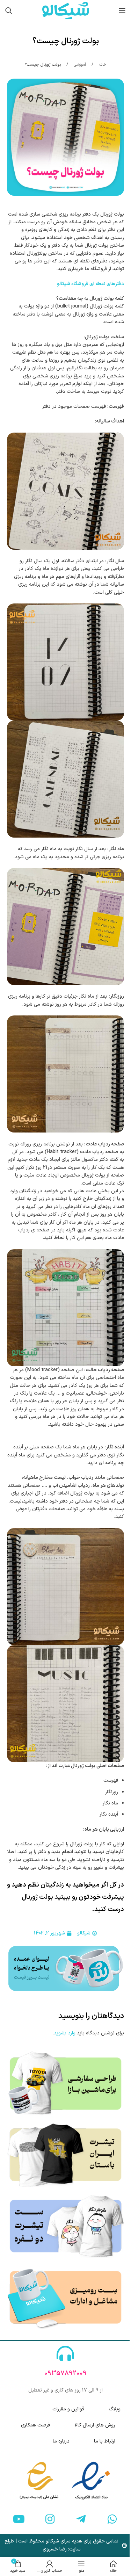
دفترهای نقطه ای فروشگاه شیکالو (90, 284)
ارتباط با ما (105, 2441)
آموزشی (79, 65)
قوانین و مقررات (68, 2409)
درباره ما (61, 2441)
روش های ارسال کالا (95, 2425)
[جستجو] (9, 10)
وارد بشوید (65, 2033)
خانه (102, 65)
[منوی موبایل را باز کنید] (122, 10)
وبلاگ (115, 2409)
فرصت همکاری (35, 2425)
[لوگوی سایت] (66, 10)
